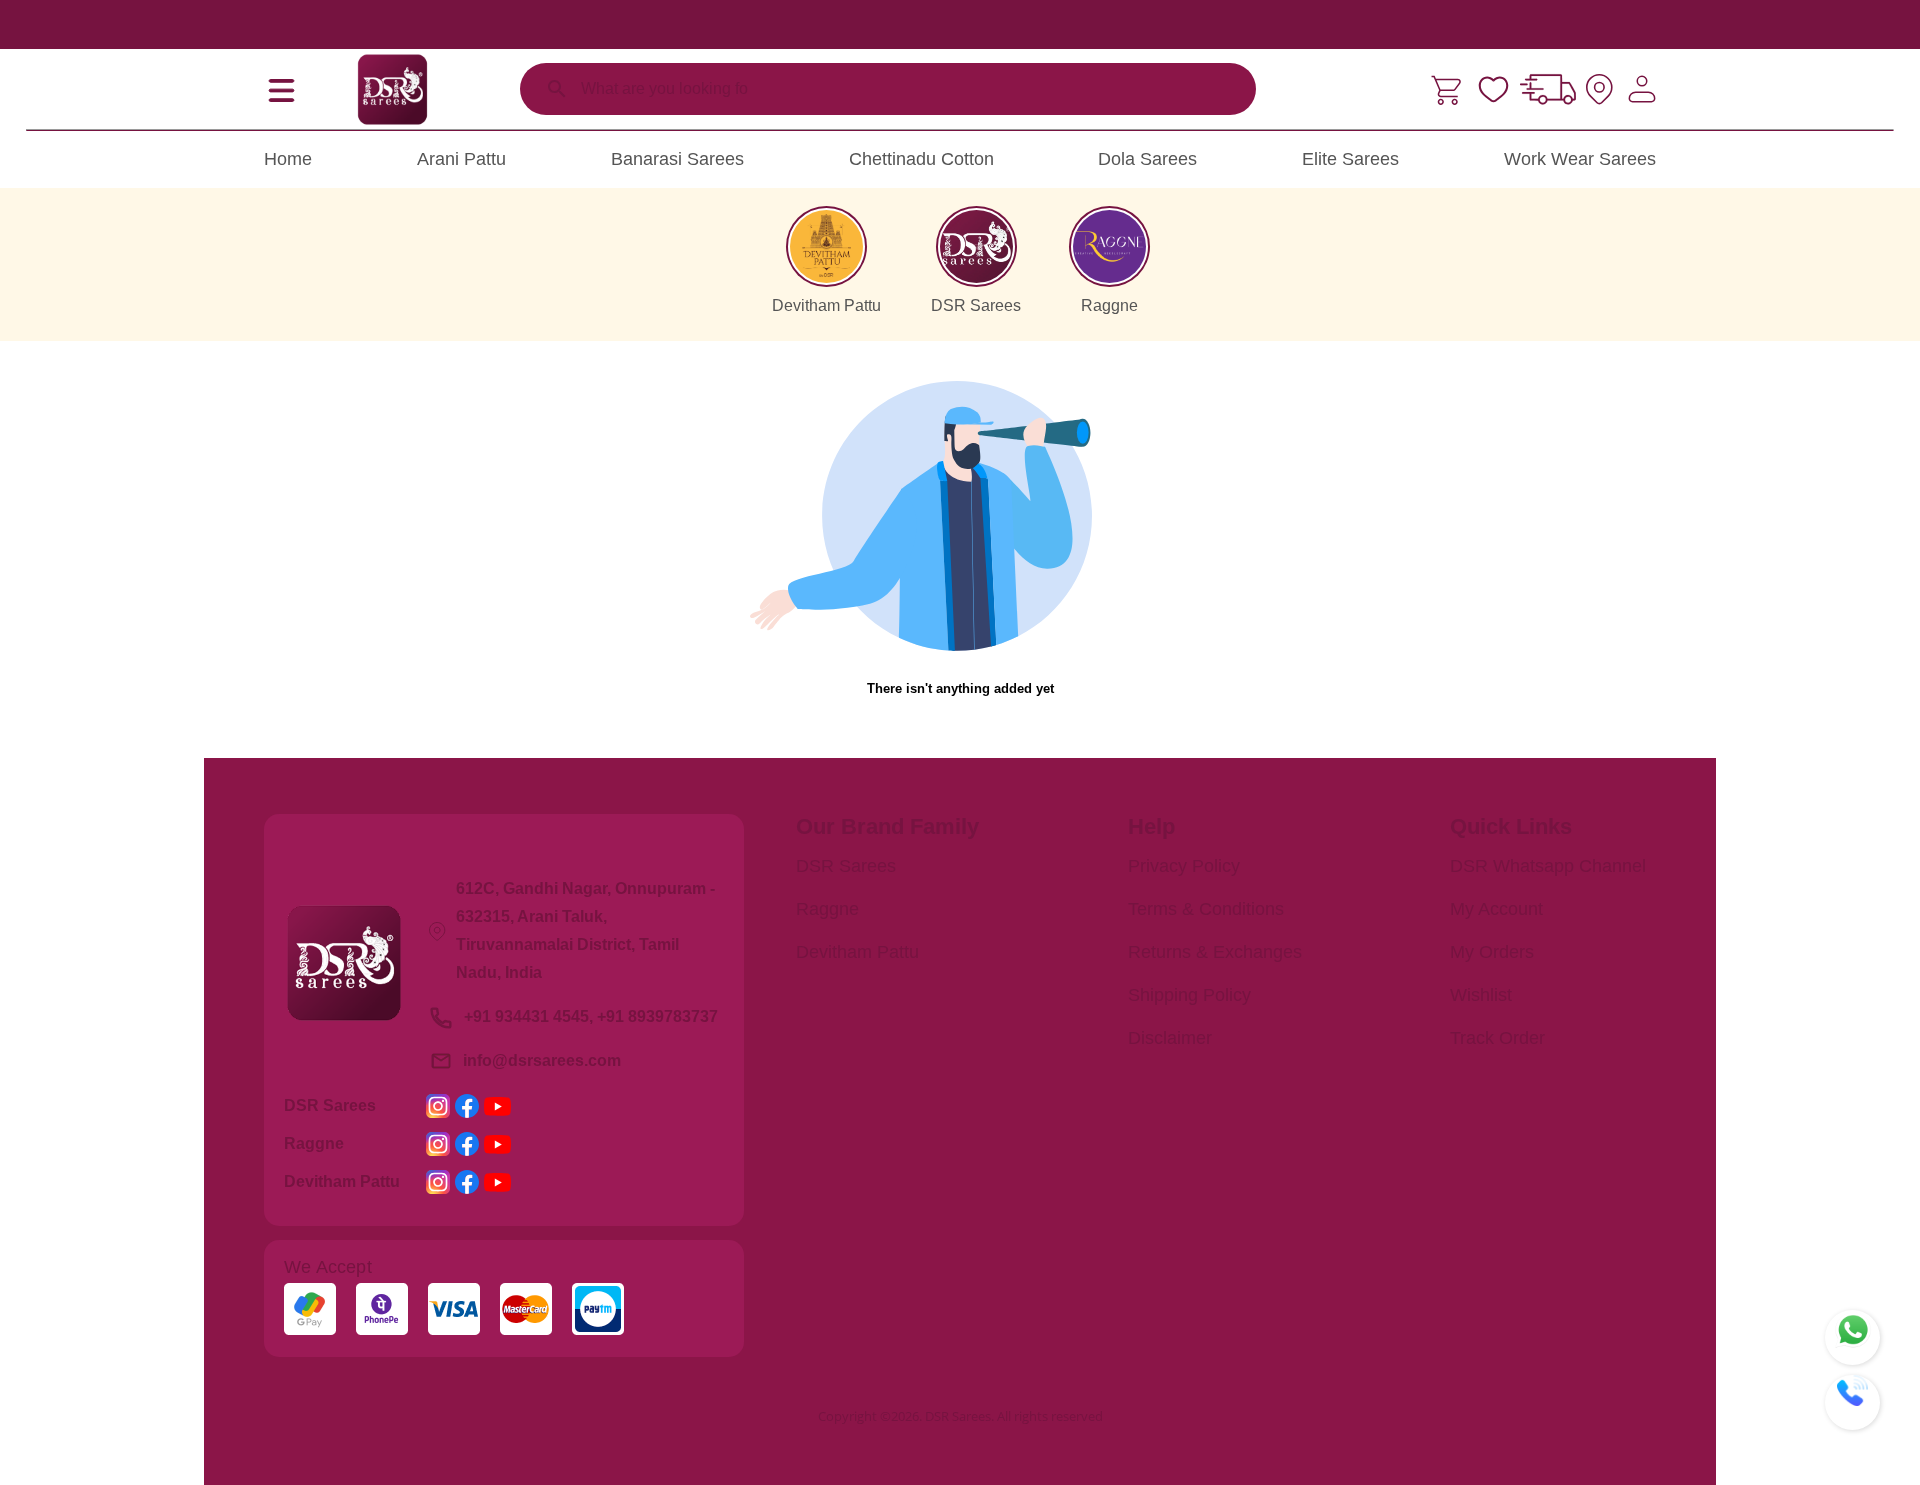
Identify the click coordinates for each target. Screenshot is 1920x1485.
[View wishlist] (1493, 89)
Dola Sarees (1147, 159)
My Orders (1492, 952)
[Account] (1642, 89)
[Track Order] (1548, 89)
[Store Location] (1599, 89)
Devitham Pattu (857, 952)
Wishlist (1481, 995)
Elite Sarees (1350, 159)
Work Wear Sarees (1580, 159)
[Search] (557, 89)
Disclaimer (1170, 1038)
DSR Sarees (846, 866)
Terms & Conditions (1206, 909)
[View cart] (1448, 89)
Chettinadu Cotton (921, 159)
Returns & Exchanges (1215, 952)
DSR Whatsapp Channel (1548, 866)
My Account (1496, 909)
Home (288, 159)
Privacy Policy (1184, 866)
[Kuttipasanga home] (392, 89)
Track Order (1497, 1038)
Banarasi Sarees (677, 159)
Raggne (827, 909)
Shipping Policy (1189, 995)
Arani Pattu (461, 159)
